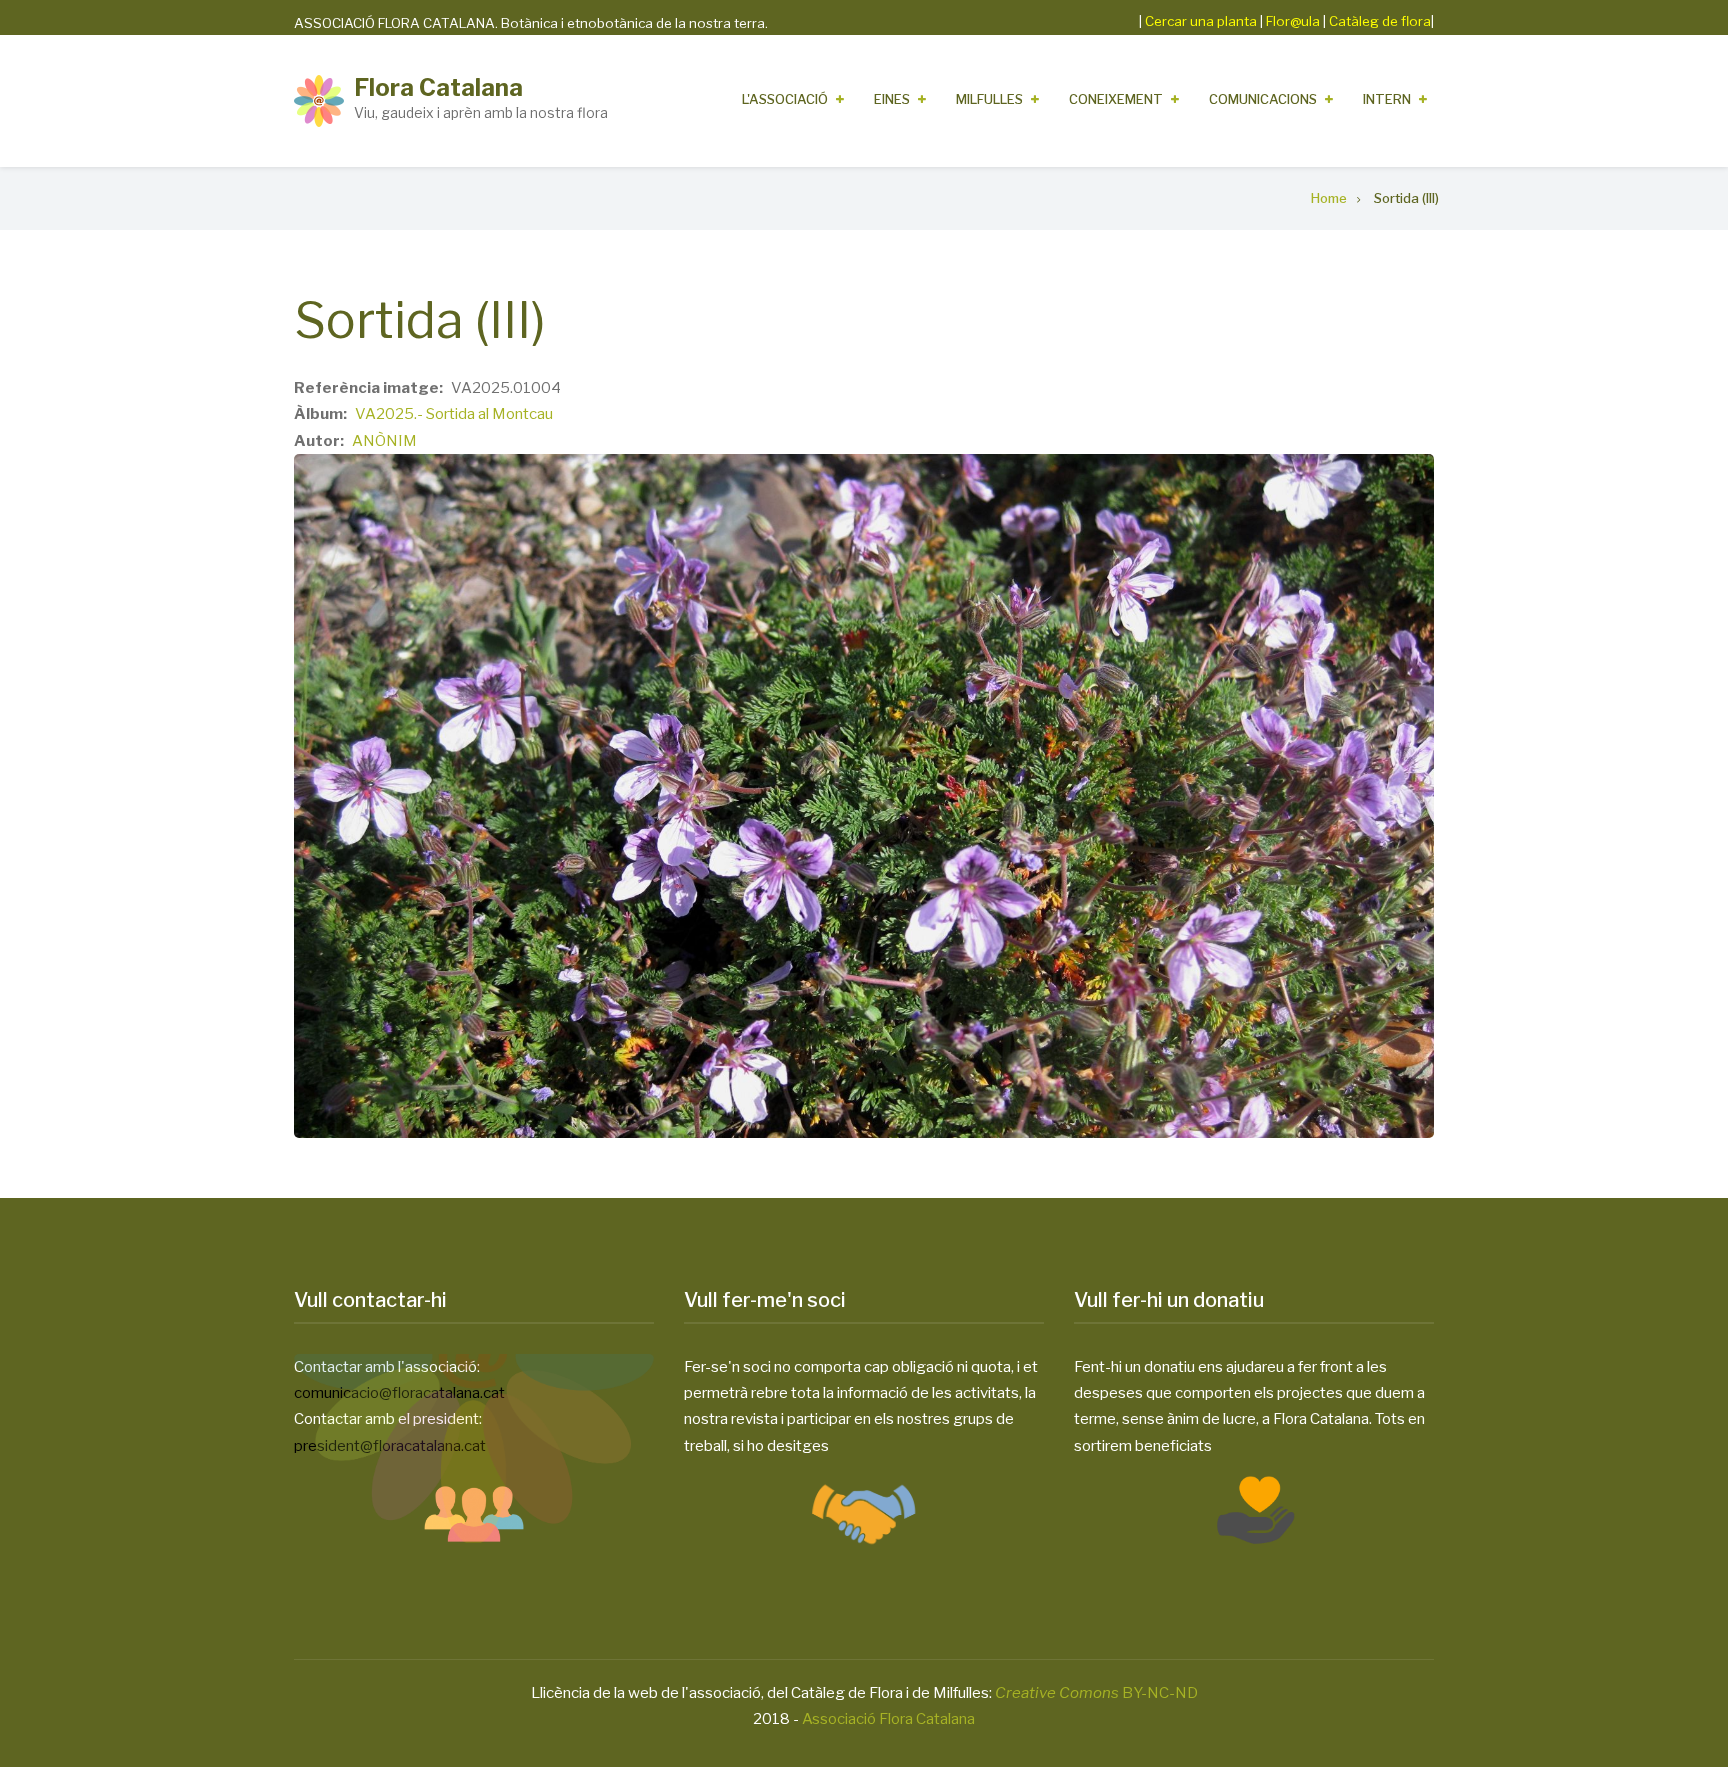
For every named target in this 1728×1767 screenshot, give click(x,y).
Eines (892, 99)
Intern (1387, 99)
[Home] (319, 100)
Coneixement (1116, 99)
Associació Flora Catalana (888, 1719)
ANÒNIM (384, 441)
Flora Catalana (438, 87)
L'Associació (785, 99)
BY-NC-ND (1096, 1693)
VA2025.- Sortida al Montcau (454, 414)
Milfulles (989, 99)
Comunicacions (1263, 99)
